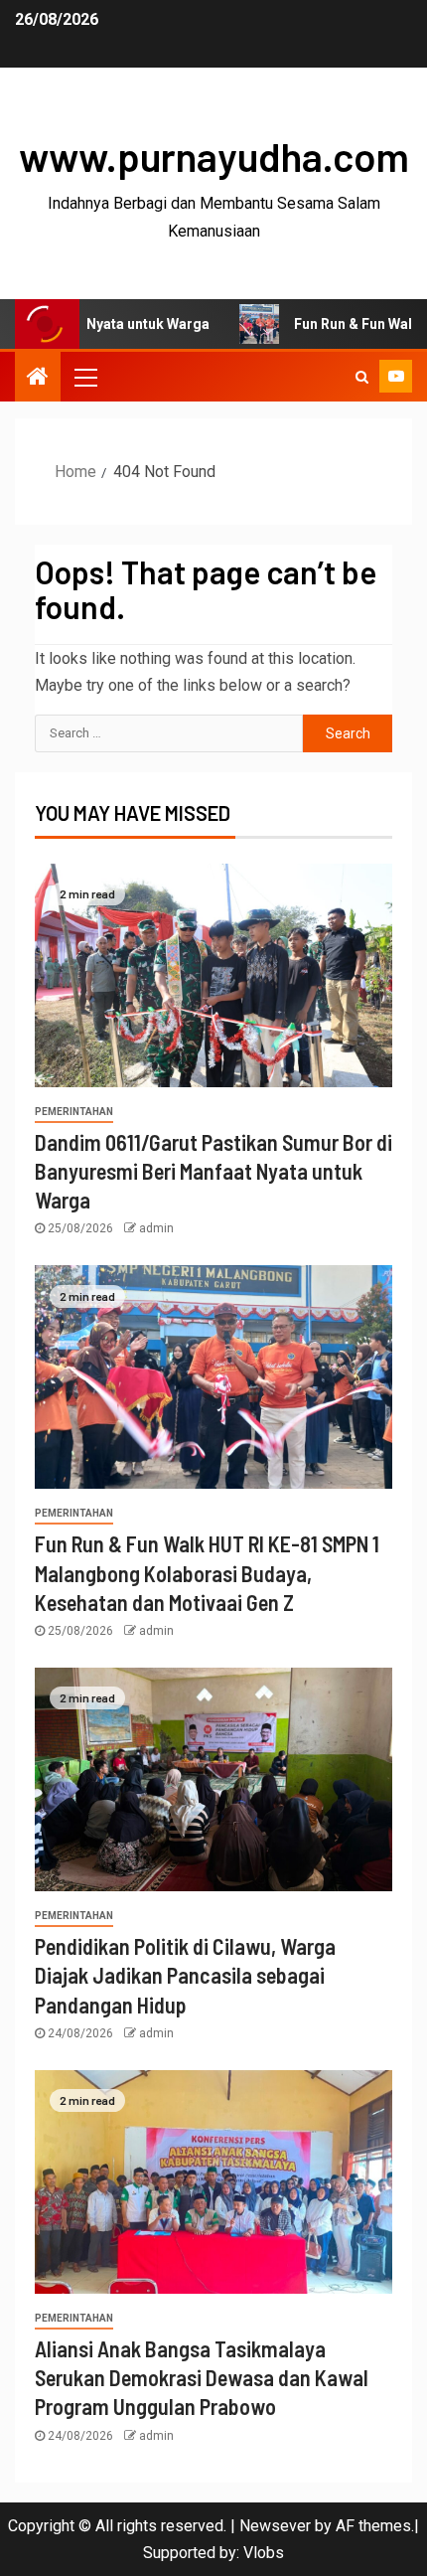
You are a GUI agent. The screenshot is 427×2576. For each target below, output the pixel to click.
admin (156, 1228)
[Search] (362, 377)
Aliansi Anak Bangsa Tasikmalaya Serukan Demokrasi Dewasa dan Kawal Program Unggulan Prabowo (202, 2378)
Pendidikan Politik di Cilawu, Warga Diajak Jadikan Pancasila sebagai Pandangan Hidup (185, 1975)
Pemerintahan (74, 1112)
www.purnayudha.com (214, 156)
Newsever (275, 2526)
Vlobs (264, 2553)
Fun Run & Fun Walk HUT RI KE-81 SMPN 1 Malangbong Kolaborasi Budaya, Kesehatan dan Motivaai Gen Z (207, 1573)
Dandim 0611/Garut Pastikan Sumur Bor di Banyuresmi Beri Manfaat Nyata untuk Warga (213, 1171)
